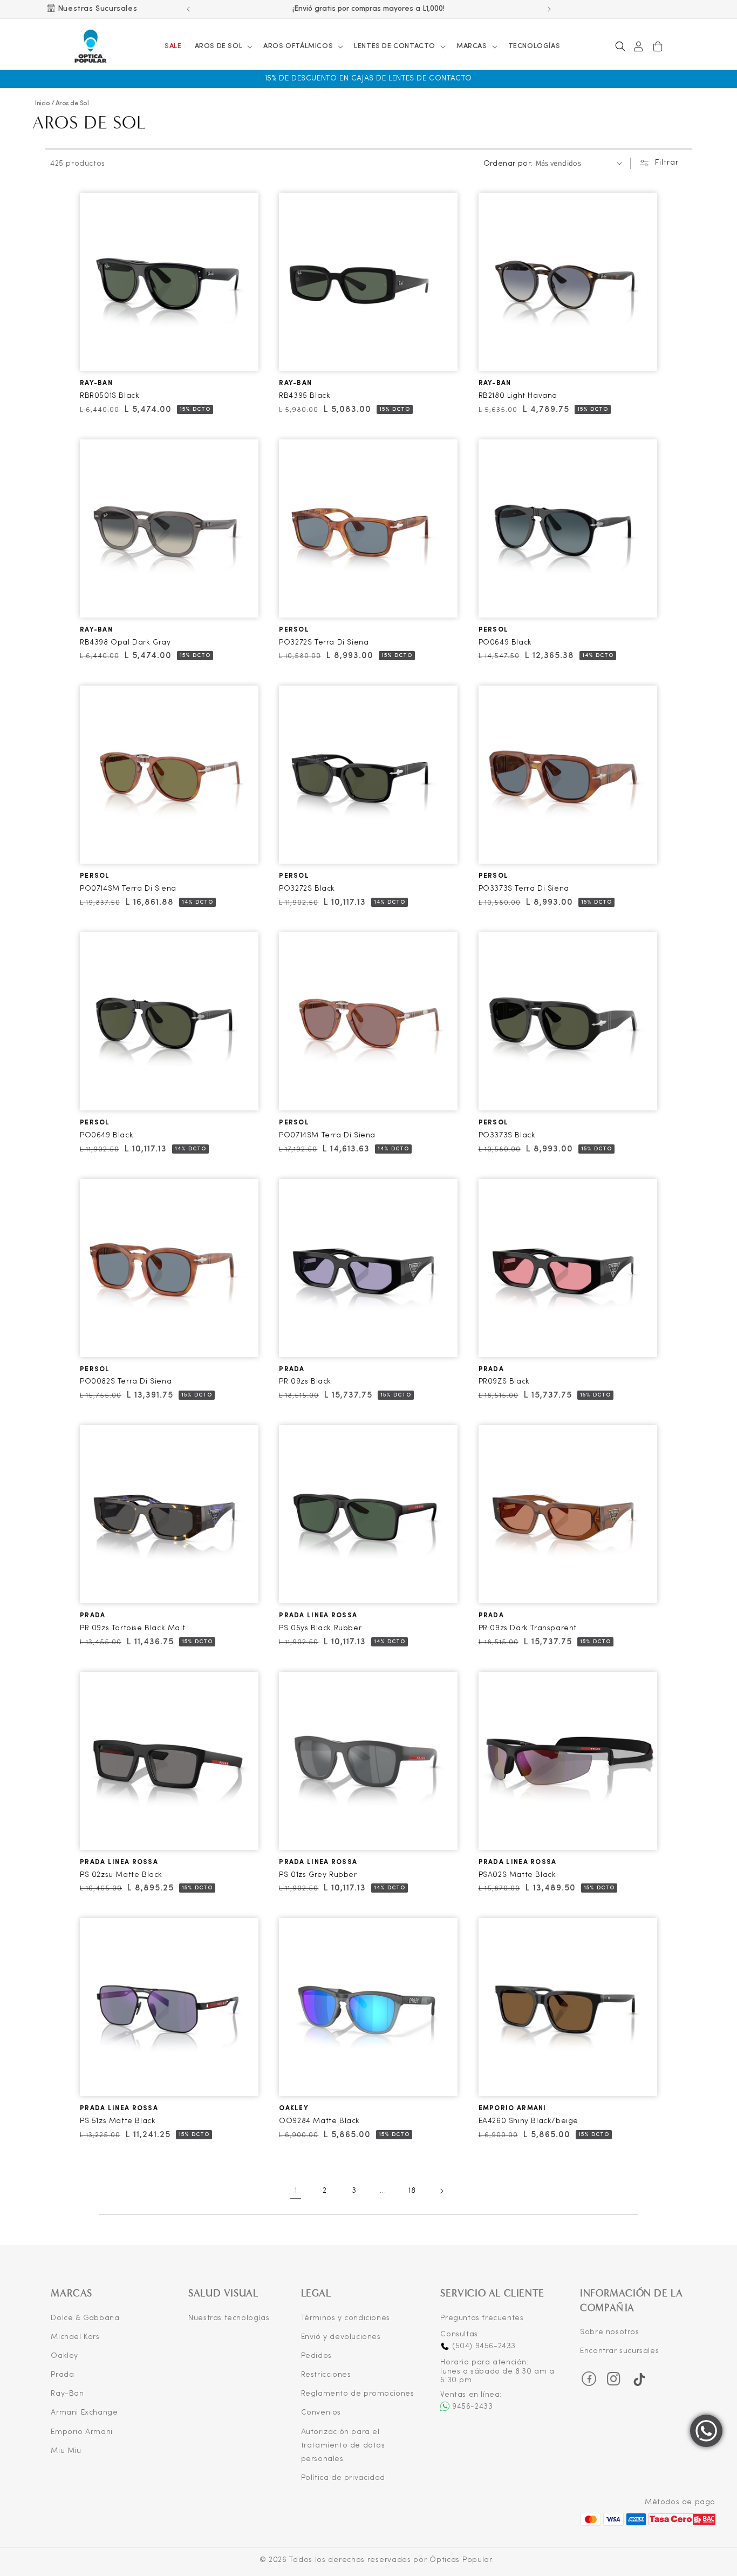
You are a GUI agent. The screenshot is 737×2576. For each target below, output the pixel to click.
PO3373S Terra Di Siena (524, 889)
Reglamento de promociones (358, 2394)
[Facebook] (589, 2379)
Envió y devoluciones (341, 2337)
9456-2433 (472, 2407)
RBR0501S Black (110, 396)
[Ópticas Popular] (91, 47)
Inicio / (45, 104)
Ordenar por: (508, 164)
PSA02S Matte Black (517, 1875)
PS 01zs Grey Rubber (318, 1875)
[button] (223, 47)
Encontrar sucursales (619, 2351)
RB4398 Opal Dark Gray (125, 643)
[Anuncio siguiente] (549, 9)
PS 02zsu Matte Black (121, 1875)
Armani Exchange (84, 2413)
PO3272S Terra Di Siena (324, 643)
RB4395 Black (305, 396)
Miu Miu (66, 2451)
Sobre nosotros (609, 2332)
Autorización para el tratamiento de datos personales (343, 2446)
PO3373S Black (507, 1136)
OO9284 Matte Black (319, 2121)
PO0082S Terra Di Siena (126, 1382)
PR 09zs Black (305, 1382)
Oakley (64, 2356)
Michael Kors (75, 2337)
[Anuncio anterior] (188, 9)
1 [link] (296, 2191)
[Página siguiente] (441, 2191)
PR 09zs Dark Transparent (528, 1628)
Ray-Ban (67, 2394)
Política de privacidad (343, 2478)
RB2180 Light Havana (518, 396)
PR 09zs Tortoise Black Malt (132, 1628)
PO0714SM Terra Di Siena (128, 889)
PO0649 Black (505, 643)
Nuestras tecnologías (229, 2318)
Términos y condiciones (346, 2318)
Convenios (321, 2413)
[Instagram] (614, 2382)
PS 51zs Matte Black (118, 2121)
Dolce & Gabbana (85, 2318)
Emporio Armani (81, 2432)
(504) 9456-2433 (483, 2346)
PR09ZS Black (504, 1382)
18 (412, 2191)
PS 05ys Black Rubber (320, 1628)
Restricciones (326, 2375)
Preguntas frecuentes (482, 2318)
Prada (62, 2375)
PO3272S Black (307, 889)
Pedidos (316, 2356)
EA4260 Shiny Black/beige (528, 2121)
